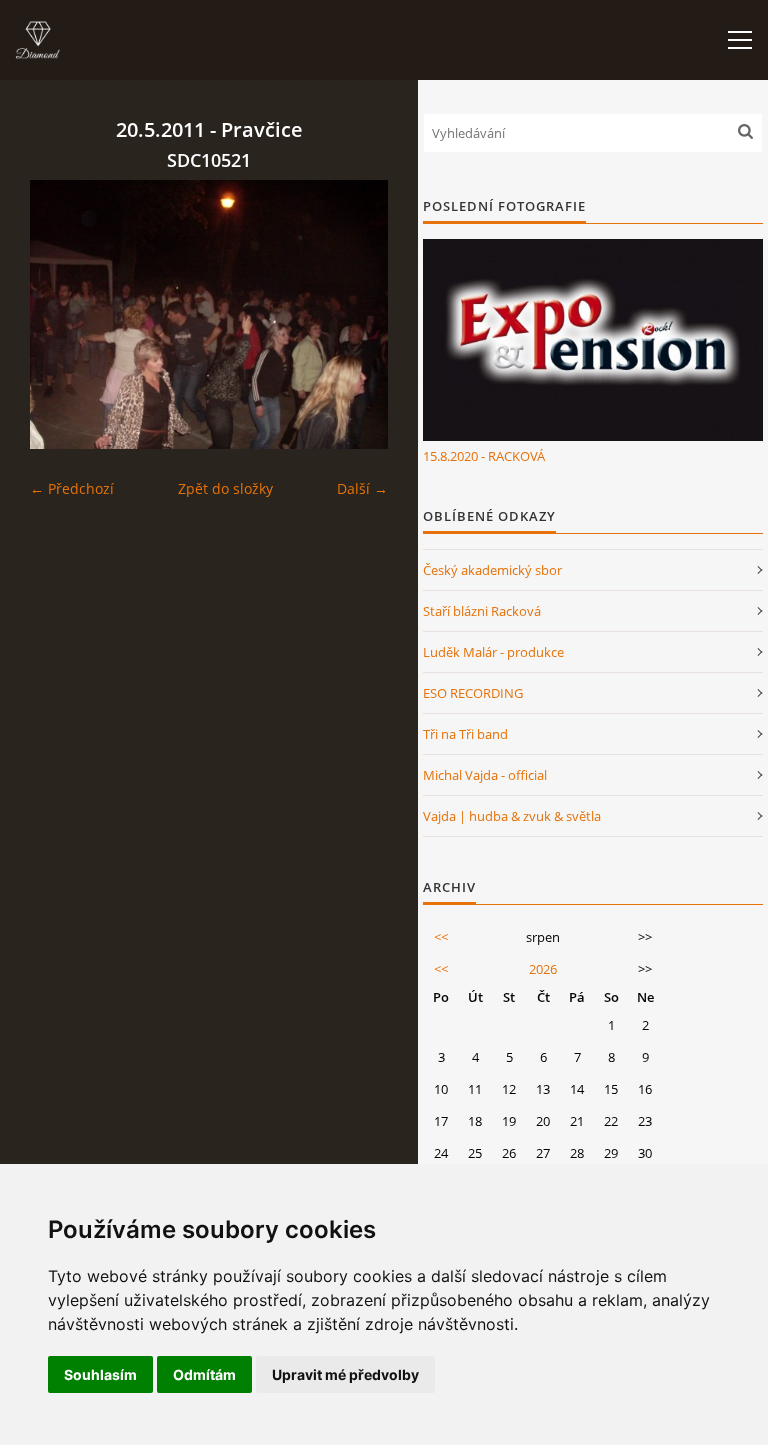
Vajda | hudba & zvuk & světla (512, 816)
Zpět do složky (225, 488)
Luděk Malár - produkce (493, 652)
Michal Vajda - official (485, 775)
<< (441, 937)
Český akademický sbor (492, 570)
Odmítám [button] (204, 1374)
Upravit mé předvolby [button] (345, 1374)
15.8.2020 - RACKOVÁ (484, 456)
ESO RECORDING (473, 693)
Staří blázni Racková (482, 611)
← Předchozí (72, 488)
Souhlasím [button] (100, 1374)
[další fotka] (355, 314)
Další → (362, 488)
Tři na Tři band (465, 734)
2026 (543, 969)
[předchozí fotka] (62, 314)
